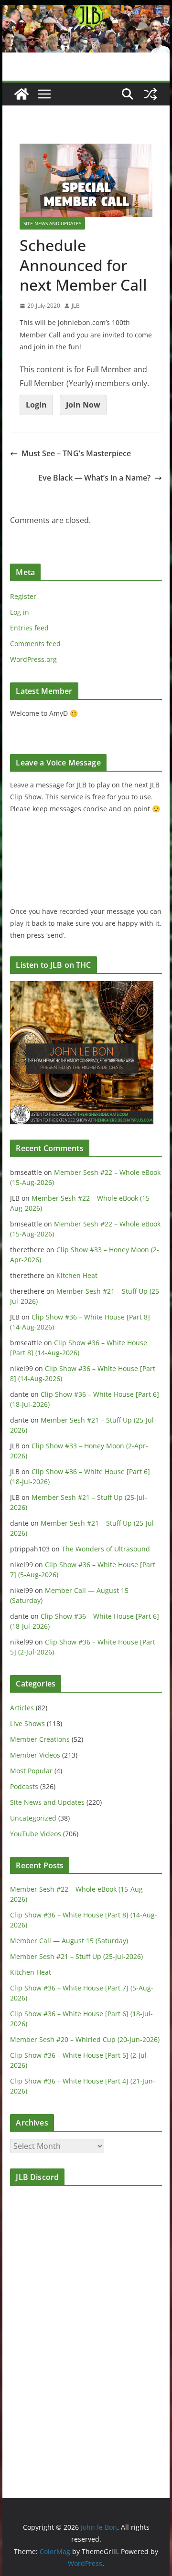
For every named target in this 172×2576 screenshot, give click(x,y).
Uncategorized (33, 1818)
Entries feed (29, 628)
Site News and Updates (52, 223)
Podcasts (24, 1786)
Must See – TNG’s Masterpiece (76, 453)
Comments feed (35, 644)
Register (23, 596)
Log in (20, 612)
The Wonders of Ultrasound (106, 1549)
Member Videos (35, 1755)
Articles (22, 1708)
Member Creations (40, 1739)
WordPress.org (33, 659)
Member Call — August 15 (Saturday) (69, 1941)
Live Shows (27, 1723)
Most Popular (31, 1771)
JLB (76, 306)
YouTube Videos (36, 1834)
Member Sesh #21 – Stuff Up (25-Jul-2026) (76, 1956)
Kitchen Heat (77, 1275)
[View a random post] (150, 94)
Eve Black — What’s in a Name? (94, 478)
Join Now (83, 405)
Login (36, 405)
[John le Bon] (86, 11)
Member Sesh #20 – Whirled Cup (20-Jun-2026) (85, 2039)
